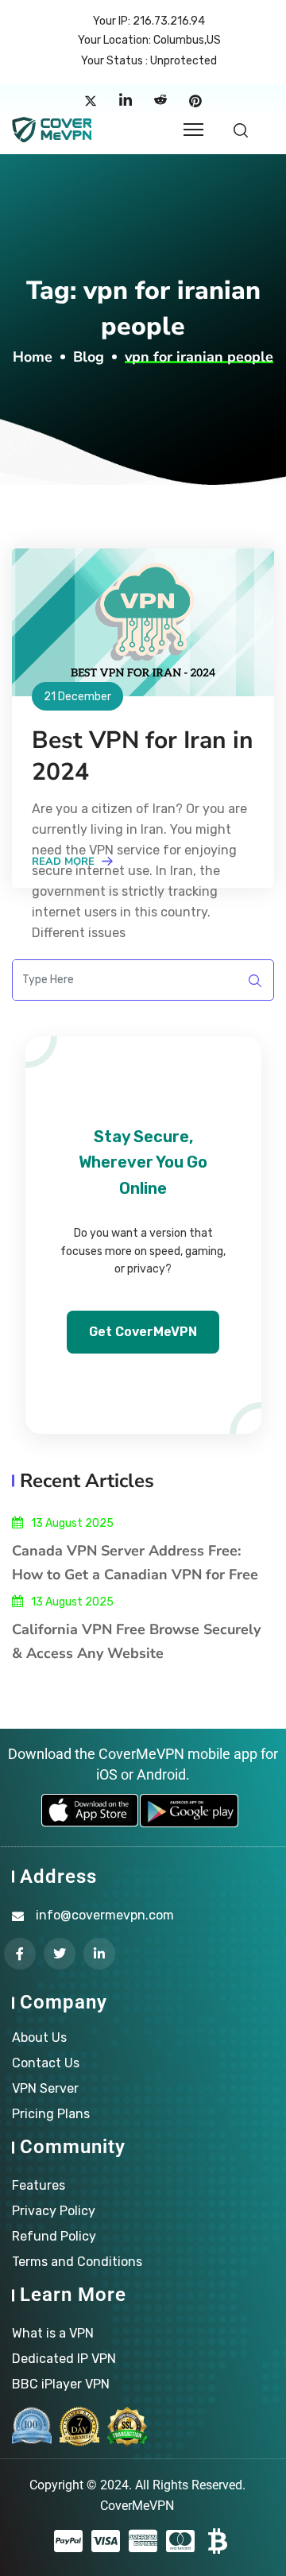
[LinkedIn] (126, 101)
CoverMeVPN (137, 2506)
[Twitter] (91, 101)
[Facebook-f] (20, 1954)
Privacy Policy (54, 2211)
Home (33, 357)
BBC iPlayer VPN (61, 2384)
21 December (77, 697)
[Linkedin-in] (99, 1954)
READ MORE (65, 862)
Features (39, 2185)
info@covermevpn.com (105, 1915)
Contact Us (46, 2063)
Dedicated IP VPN (64, 2359)
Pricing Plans (51, 2114)
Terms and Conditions (77, 2262)
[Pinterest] (195, 101)
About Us (39, 2038)
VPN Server (45, 2088)
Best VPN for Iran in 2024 (143, 756)
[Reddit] (160, 101)
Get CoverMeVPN (143, 1332)
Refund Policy (54, 2236)
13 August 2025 (72, 1523)
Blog (89, 357)
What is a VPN (53, 2333)
